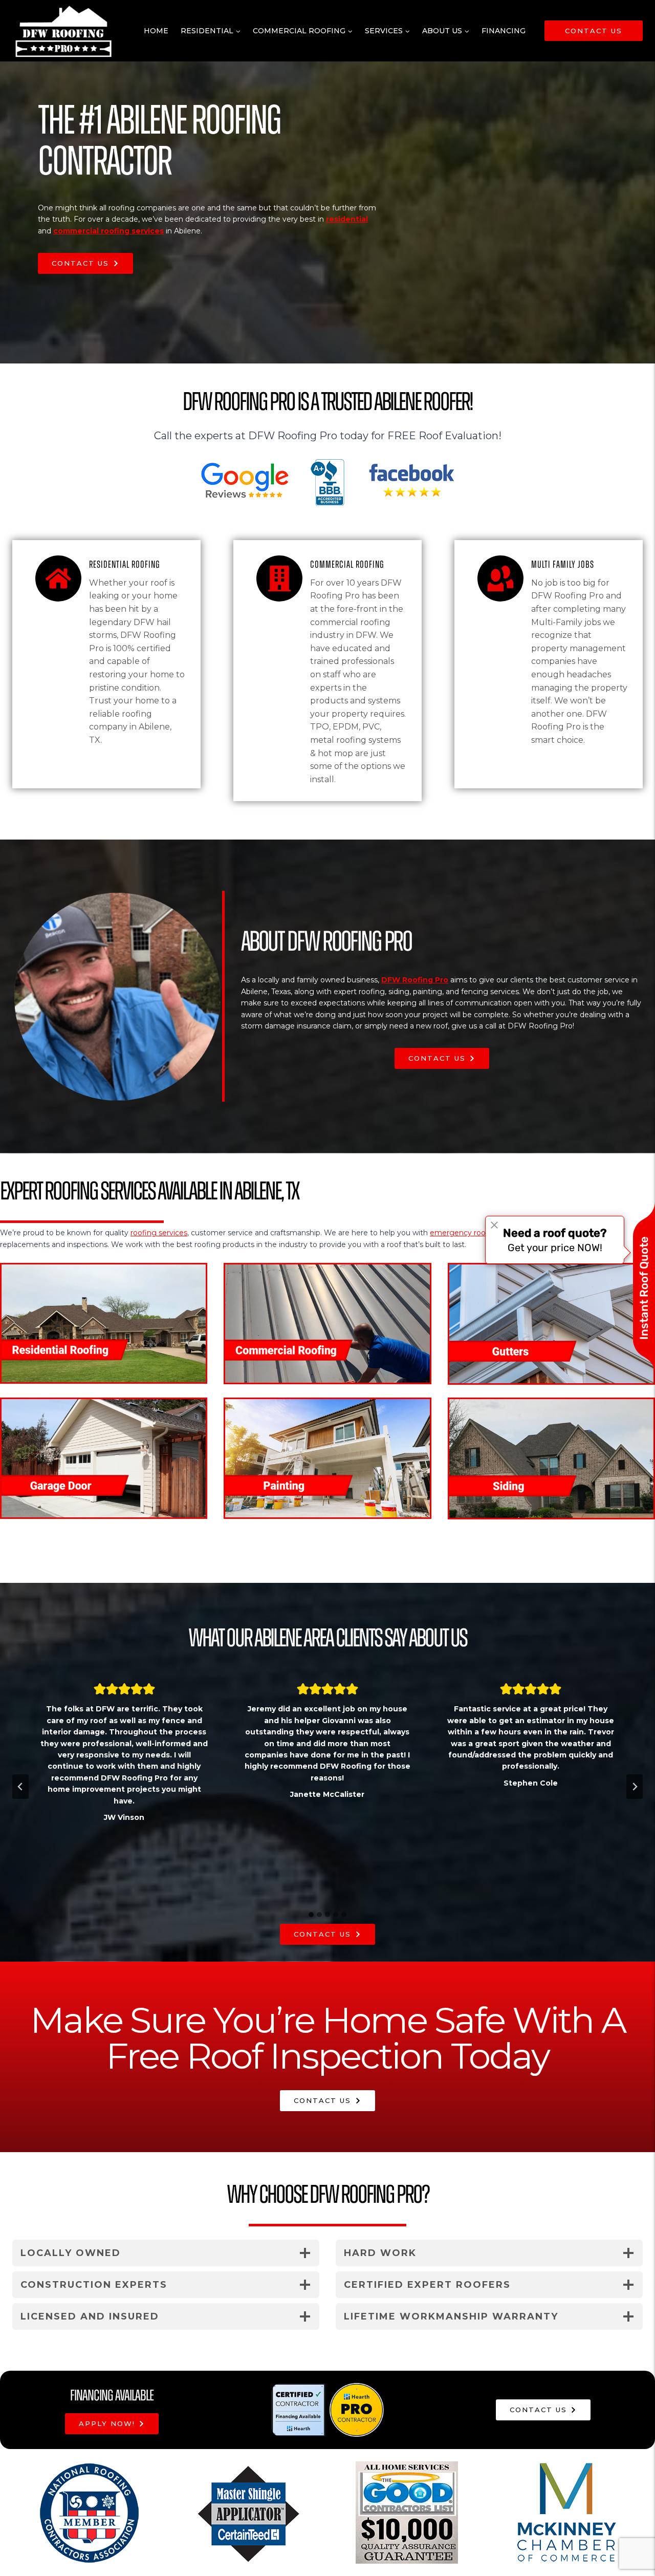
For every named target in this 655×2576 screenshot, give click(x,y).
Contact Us (594, 31)
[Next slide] (635, 1787)
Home (156, 31)
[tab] (311, 1915)
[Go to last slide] (20, 1787)
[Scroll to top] (631, 2537)
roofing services (159, 1233)
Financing (504, 31)
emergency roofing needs (477, 1233)
